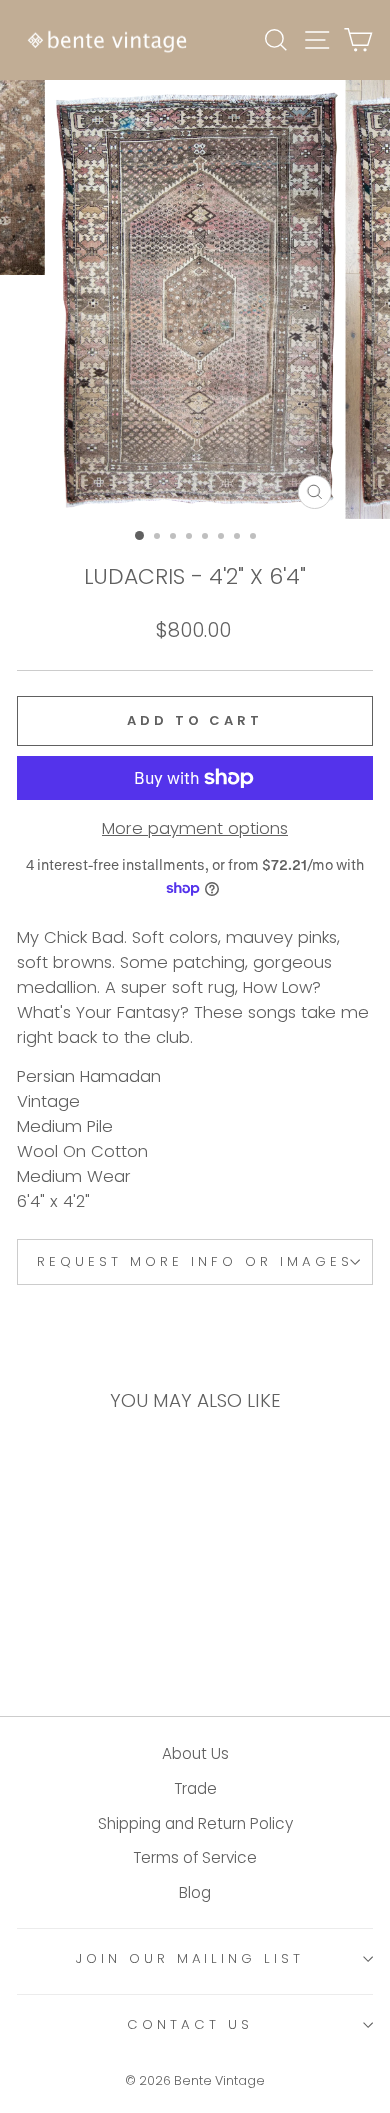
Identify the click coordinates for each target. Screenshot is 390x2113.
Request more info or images (194, 1261)
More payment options (195, 828)
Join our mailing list (190, 1958)
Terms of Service (195, 1857)
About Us (195, 1753)
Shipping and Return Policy (195, 1823)
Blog (195, 1892)
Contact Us (190, 2024)
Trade (195, 1788)
